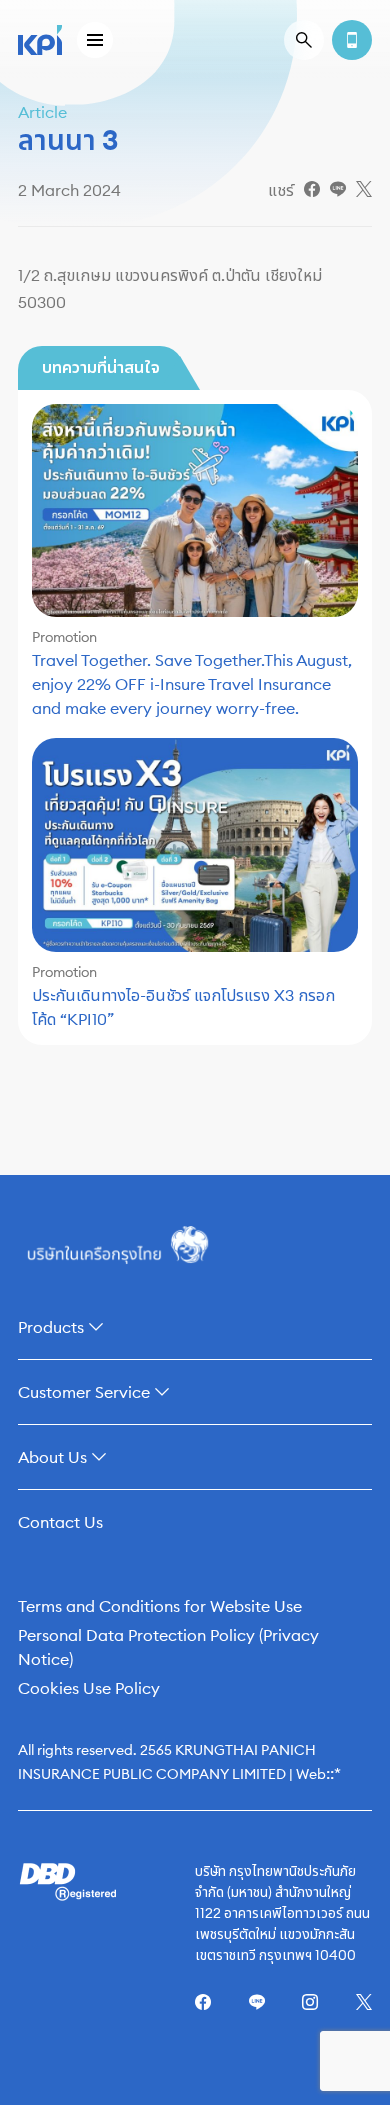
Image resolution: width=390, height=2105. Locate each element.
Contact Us (60, 1522)
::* (333, 1773)
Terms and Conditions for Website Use (160, 1606)
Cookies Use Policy (89, 1688)
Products (51, 1327)
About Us (52, 1457)
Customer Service (84, 1392)
